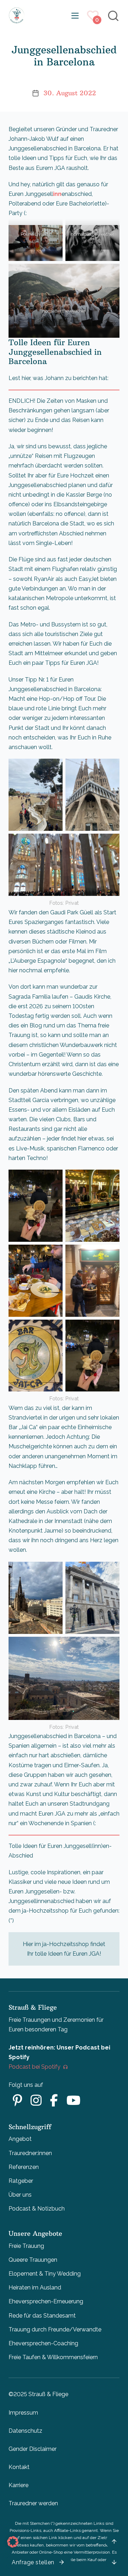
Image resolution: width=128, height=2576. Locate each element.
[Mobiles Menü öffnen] (75, 16)
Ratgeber (21, 2181)
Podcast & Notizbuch (37, 2209)
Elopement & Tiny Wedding (45, 2274)
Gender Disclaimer (33, 2449)
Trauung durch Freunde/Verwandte (55, 2329)
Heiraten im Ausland (35, 2288)
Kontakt (19, 2467)
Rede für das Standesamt (42, 2316)
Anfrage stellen (33, 2562)
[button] (13, 2542)
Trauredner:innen (30, 2153)
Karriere (18, 2485)
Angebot (20, 2139)
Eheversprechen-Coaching (43, 2343)
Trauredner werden (33, 2503)
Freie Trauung (26, 2246)
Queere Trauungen (33, 2260)
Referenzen (24, 2167)
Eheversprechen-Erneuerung (46, 2301)
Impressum (23, 2413)
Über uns (20, 2195)
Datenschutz (25, 2431)
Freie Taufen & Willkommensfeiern (53, 2357)
